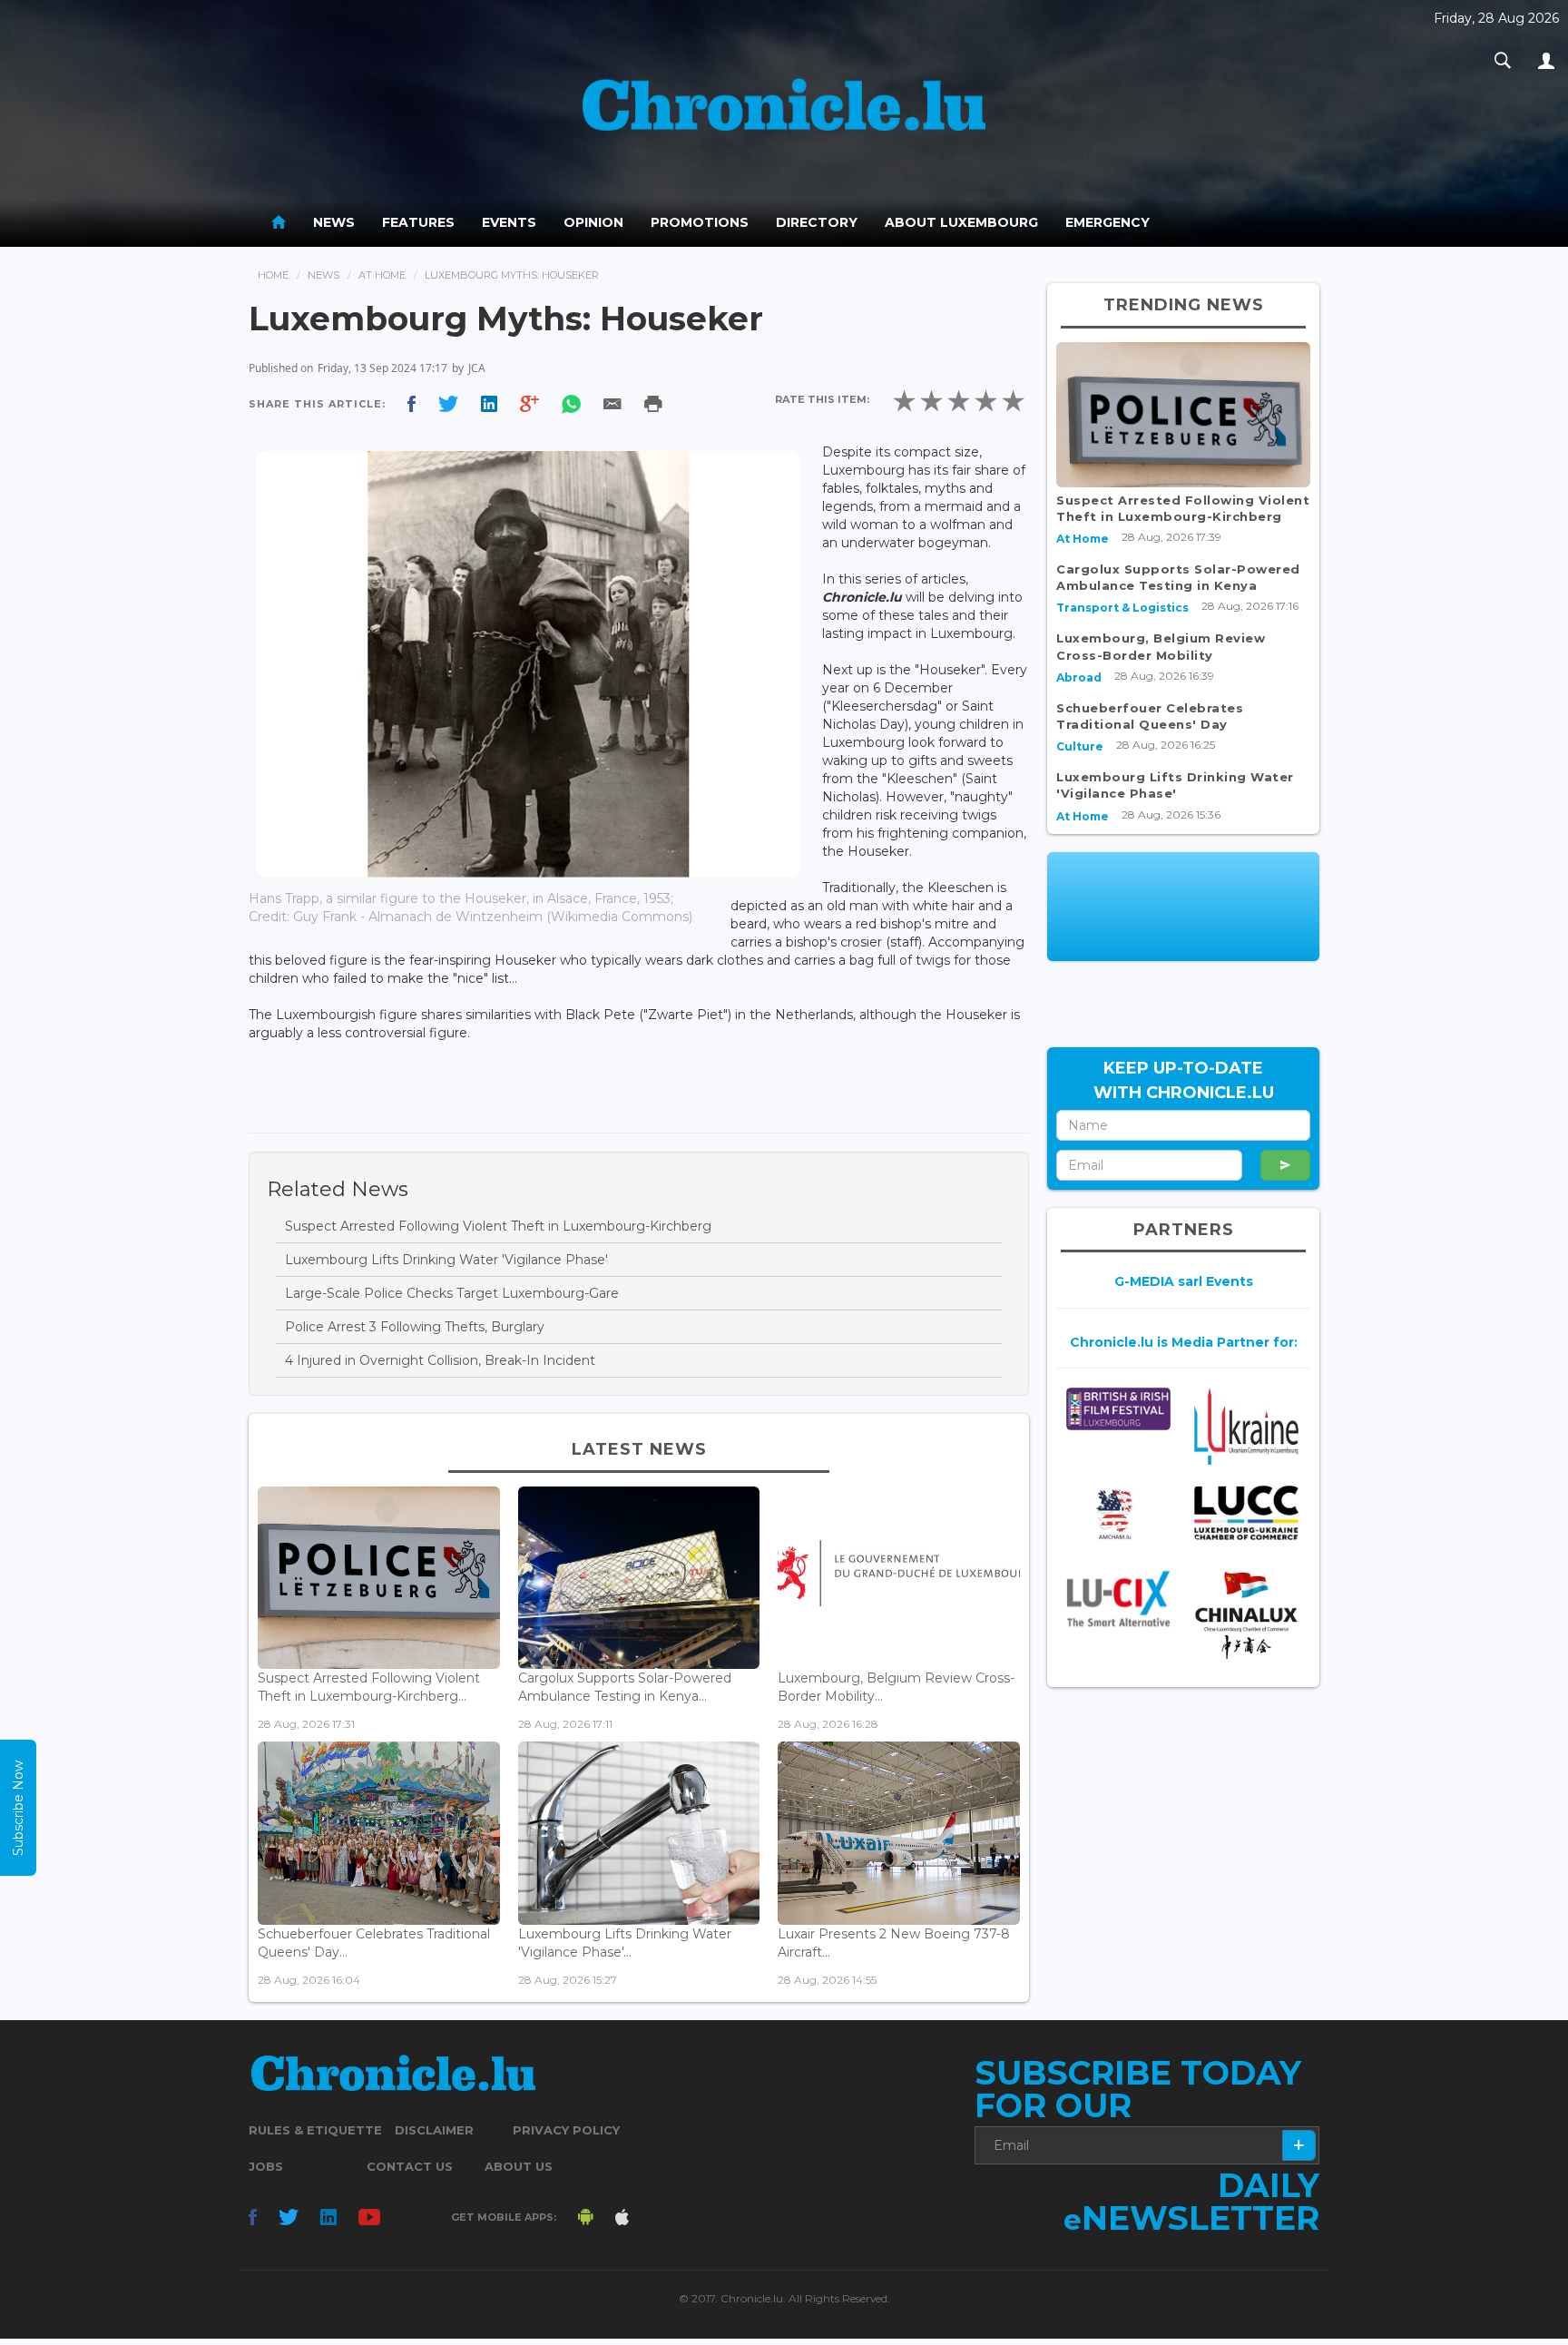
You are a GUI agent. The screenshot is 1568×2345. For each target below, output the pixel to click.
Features (418, 222)
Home (273, 275)
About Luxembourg (961, 222)
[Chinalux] (1246, 1615)
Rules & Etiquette (315, 2130)
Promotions (700, 222)
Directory (817, 222)
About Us (519, 2166)
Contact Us (410, 2166)
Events (509, 222)
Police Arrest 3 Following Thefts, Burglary (415, 1327)
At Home (382, 275)
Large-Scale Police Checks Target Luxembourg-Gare (452, 1293)
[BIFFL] (1118, 1409)
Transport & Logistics (1122, 608)
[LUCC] (1246, 1513)
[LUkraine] (1246, 1426)
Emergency (1107, 222)
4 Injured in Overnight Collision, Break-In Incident (440, 1360)
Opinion (593, 222)
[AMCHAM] (1118, 1515)
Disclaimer (434, 2130)
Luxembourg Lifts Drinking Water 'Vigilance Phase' (446, 1260)
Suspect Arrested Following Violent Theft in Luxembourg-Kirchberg (498, 1226)
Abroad (1079, 677)
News (334, 222)
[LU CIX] (1118, 1598)
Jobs (266, 2166)
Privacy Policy (566, 2130)
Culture (1080, 746)
